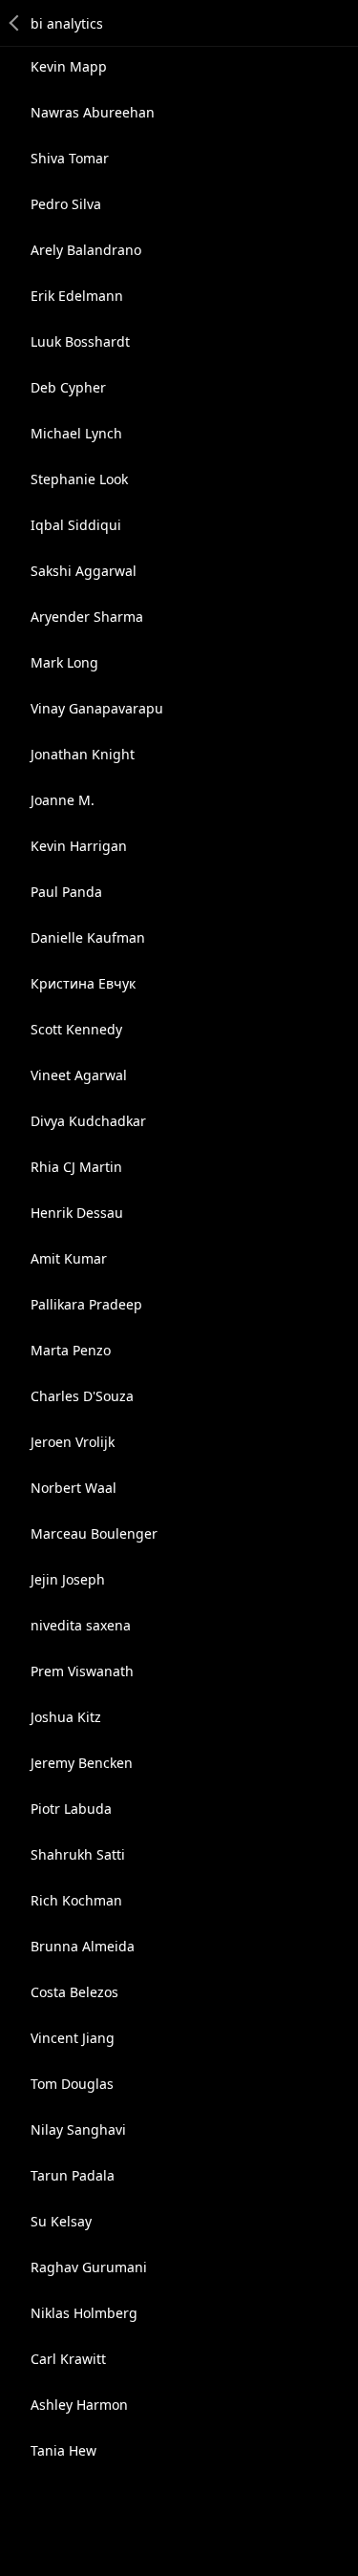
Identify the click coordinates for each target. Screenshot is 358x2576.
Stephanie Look (79, 479)
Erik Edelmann (77, 296)
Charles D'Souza (82, 1396)
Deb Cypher (68, 387)
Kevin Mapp (69, 66)
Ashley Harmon (79, 2405)
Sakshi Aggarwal (84, 571)
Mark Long (64, 662)
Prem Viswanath (82, 1671)
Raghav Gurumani (89, 2267)
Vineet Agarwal (79, 1075)
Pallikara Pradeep (86, 1304)
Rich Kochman (76, 1900)
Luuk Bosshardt (80, 341)
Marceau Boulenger (94, 1533)
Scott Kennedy (76, 1029)
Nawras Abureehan (93, 112)
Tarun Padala (73, 2175)
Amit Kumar (69, 1258)
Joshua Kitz (66, 1717)
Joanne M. (63, 800)
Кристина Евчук (83, 983)
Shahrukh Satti (78, 1854)
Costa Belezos (74, 1992)
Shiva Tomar (70, 158)
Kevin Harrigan (79, 846)
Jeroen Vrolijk (73, 1442)
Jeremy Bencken (82, 1763)
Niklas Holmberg (84, 2313)
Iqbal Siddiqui (76, 525)
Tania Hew (63, 2450)
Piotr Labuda (71, 1809)
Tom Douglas (72, 2084)
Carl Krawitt (68, 2359)
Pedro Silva (66, 204)
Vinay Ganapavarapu (97, 708)
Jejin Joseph (68, 1579)
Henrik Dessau (77, 1213)
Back (15, 23)
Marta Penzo (71, 1350)
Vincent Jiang (73, 2038)
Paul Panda (66, 892)
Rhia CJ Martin (76, 1167)
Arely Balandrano (86, 250)
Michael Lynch (76, 433)
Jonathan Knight (83, 754)
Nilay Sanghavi (78, 2129)
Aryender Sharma (87, 617)
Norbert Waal (74, 1488)
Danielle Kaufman (88, 937)
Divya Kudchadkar (88, 1121)
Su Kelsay (61, 2221)
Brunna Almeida (83, 1946)
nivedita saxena (81, 1625)
